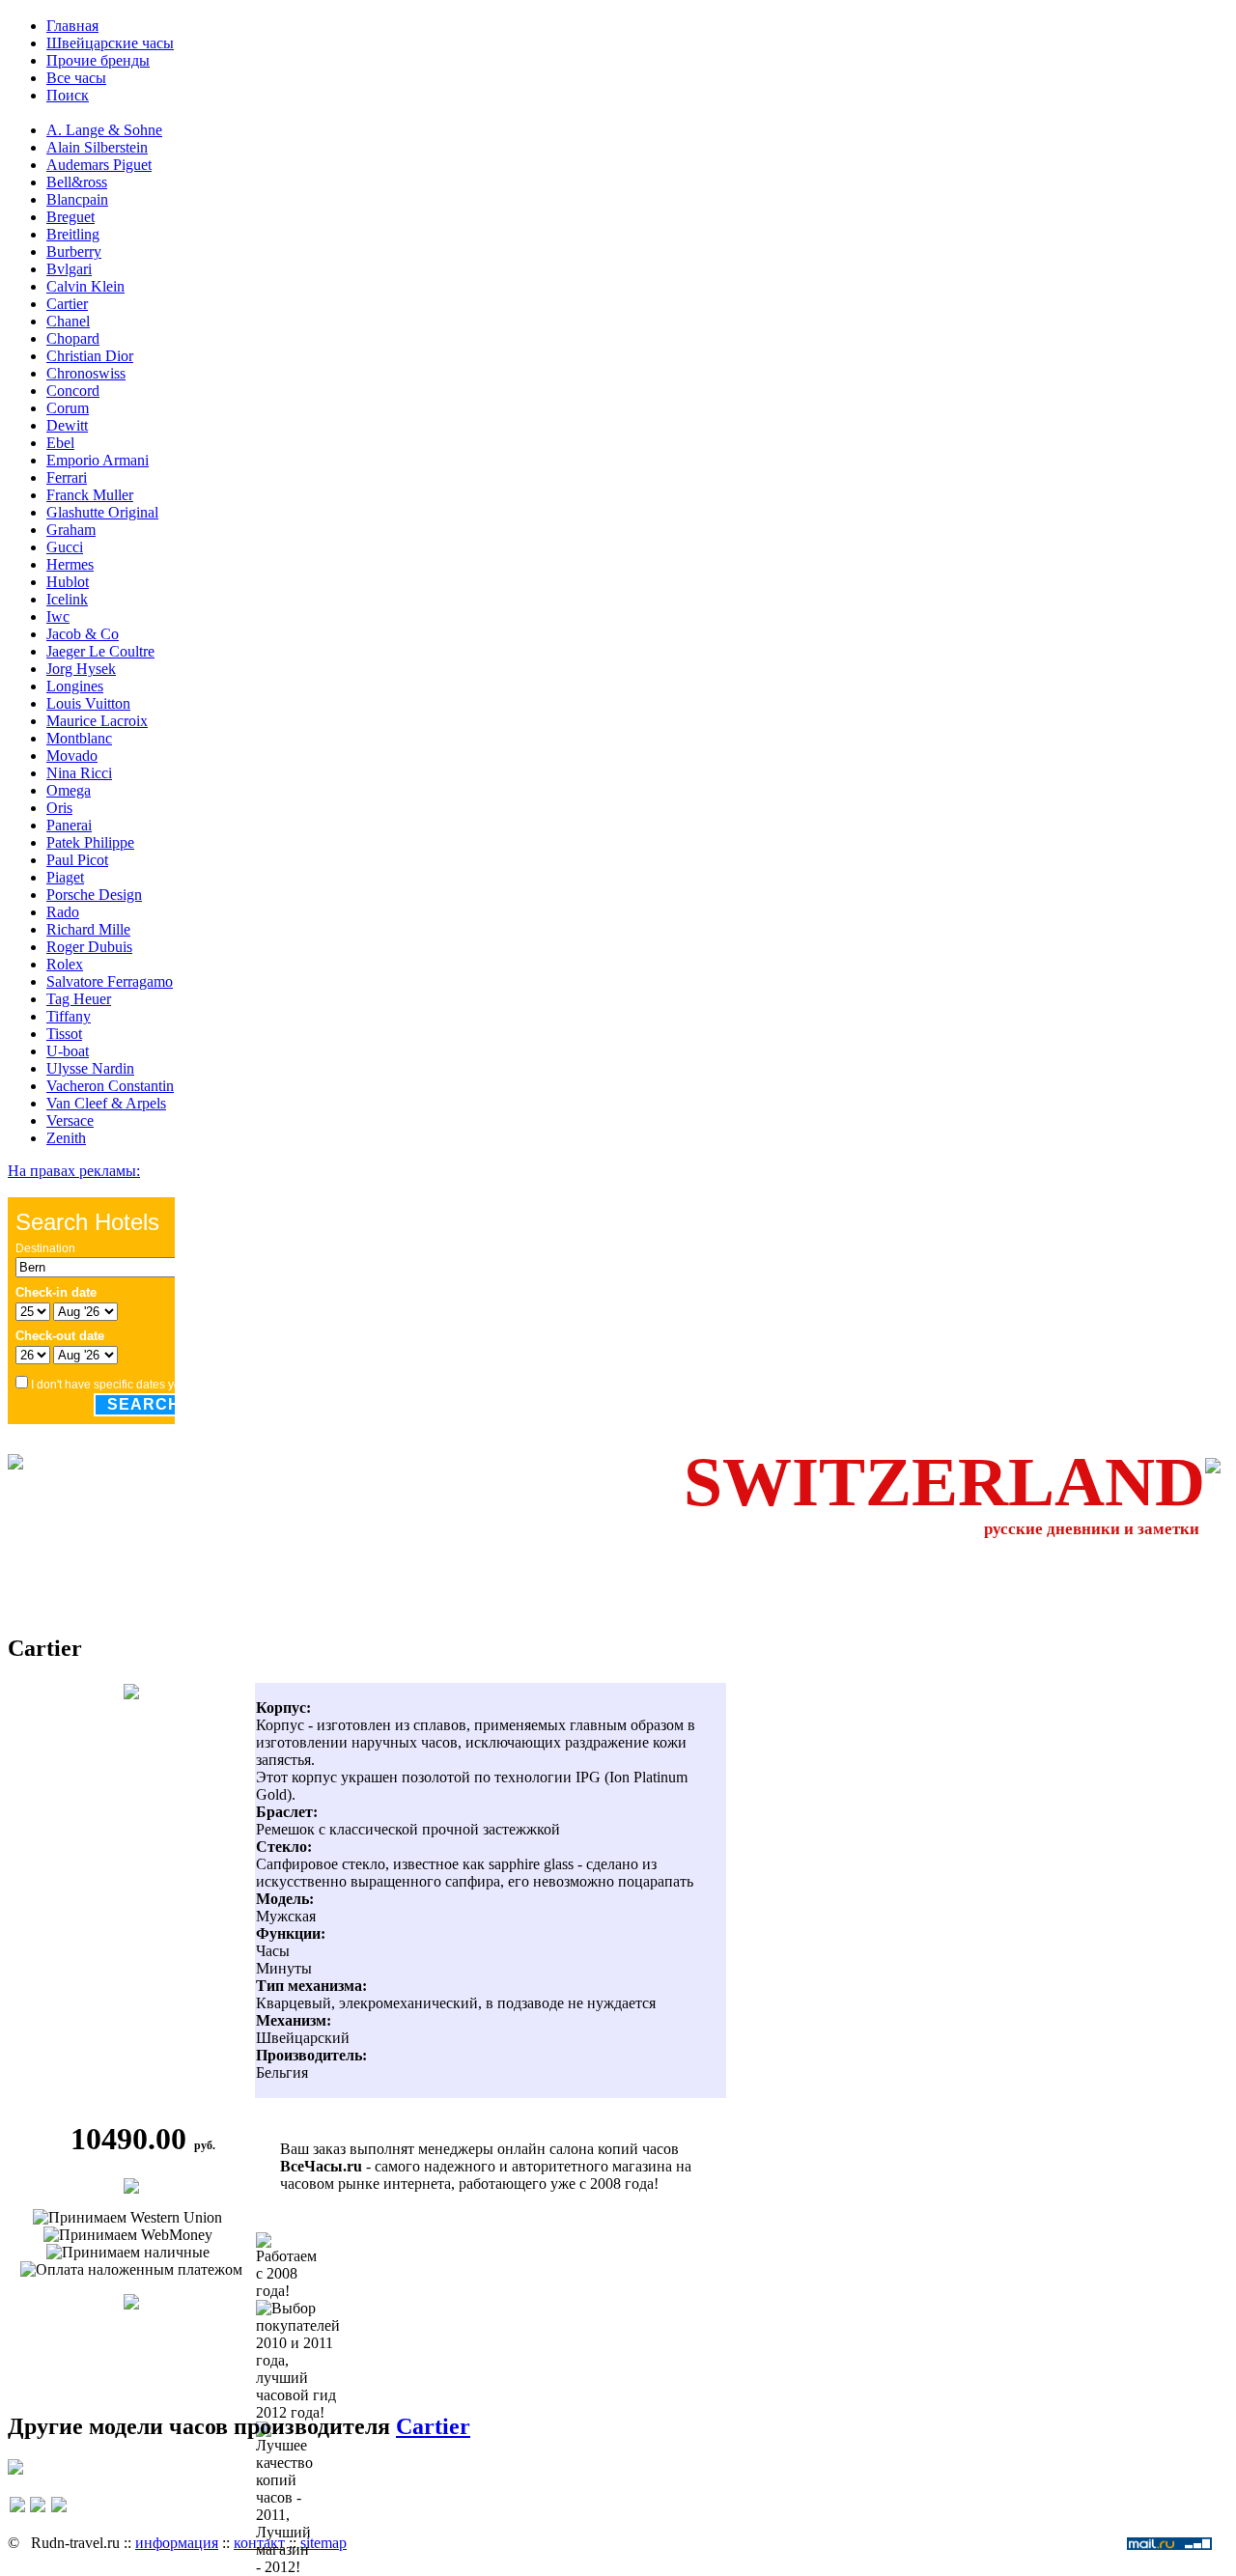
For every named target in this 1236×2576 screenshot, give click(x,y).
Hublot (68, 582)
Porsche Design (94, 895)
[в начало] (38, 2514)
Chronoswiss (86, 373)
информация (177, 2543)
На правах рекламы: (74, 1171)
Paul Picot (77, 860)
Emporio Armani (98, 460)
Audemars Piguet (99, 165)
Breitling (73, 234)
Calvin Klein (85, 286)
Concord (73, 391)
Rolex (65, 964)
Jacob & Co (83, 634)
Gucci (65, 547)
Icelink (67, 599)
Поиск (68, 95)
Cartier (67, 304)
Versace (70, 1120)
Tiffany (69, 1016)
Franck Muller (90, 495)
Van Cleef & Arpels (106, 1103)
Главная (72, 26)
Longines (75, 686)
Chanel (68, 321)
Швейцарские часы (110, 43)
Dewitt (67, 425)
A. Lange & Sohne (104, 130)
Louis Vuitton (88, 703)
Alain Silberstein (97, 147)
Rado (63, 912)
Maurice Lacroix (97, 721)
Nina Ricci (79, 773)
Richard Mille (88, 929)
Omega (69, 790)
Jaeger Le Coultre (100, 651)
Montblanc (79, 738)
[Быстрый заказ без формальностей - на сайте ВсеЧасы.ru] (131, 2188)
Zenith (66, 1138)
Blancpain (77, 199)
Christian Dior (90, 356)
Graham (71, 530)
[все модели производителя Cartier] (131, 2304)
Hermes (70, 564)
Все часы (76, 78)
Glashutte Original (102, 512)
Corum (68, 408)
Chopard (73, 338)
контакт (259, 2543)
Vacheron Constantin (110, 1086)
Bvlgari (69, 269)
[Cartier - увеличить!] (131, 1694)
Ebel (60, 443)
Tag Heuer (79, 999)
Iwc (58, 616)
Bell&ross (77, 182)
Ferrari (67, 477)
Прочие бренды (98, 60)
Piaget (65, 877)
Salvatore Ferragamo (110, 981)
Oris (59, 808)
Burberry (74, 252)
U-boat (68, 1051)
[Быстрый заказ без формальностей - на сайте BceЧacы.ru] (15, 2469)
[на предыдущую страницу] (17, 2514)
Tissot (64, 1034)
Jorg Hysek (81, 669)
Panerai (69, 825)
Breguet (70, 217)
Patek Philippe (90, 842)
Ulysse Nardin (90, 1068)
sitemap (323, 2543)
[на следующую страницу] (59, 2514)
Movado (72, 756)
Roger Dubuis (89, 947)
